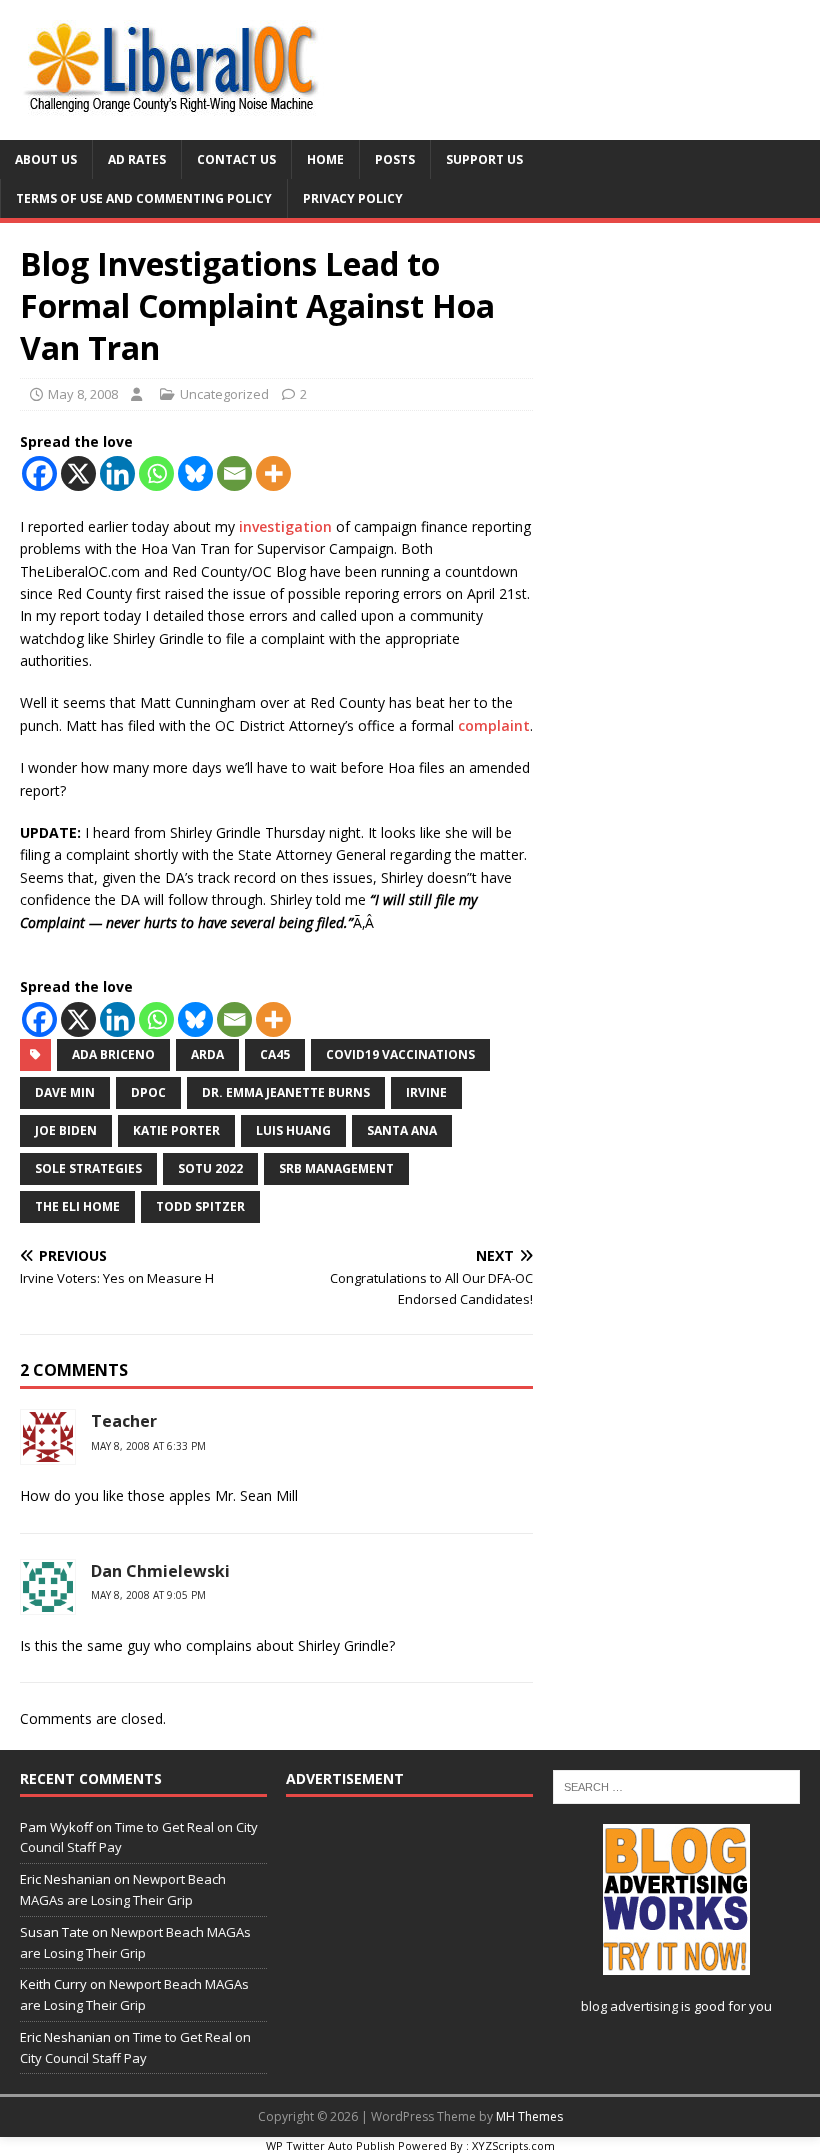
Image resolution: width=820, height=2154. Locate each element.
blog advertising (629, 2006)
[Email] (234, 473)
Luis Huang (293, 1130)
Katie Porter (176, 1130)
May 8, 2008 (83, 394)
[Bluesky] (195, 473)
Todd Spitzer (200, 1206)
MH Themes (529, 2116)
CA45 (275, 1054)
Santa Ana (402, 1130)
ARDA (207, 1054)
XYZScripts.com (513, 2145)
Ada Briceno (113, 1054)
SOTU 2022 (210, 1168)
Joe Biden (66, 1130)
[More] (273, 473)
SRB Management (336, 1168)
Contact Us (236, 159)
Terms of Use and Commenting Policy (144, 198)
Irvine (426, 1092)
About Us (46, 159)
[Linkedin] (117, 473)
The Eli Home (77, 1206)
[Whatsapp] (156, 473)
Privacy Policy (353, 198)
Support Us (484, 159)
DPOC (148, 1092)
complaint (494, 725)
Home (325, 159)
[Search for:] (676, 1786)
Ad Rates (137, 159)
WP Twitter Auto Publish (330, 2145)
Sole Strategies (88, 1168)
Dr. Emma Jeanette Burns (286, 1092)
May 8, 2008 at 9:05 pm (148, 1595)
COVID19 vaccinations (400, 1054)
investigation (285, 526)
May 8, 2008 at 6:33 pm (148, 1446)
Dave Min (65, 1092)
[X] (78, 473)
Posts (395, 159)
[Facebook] (39, 473)
